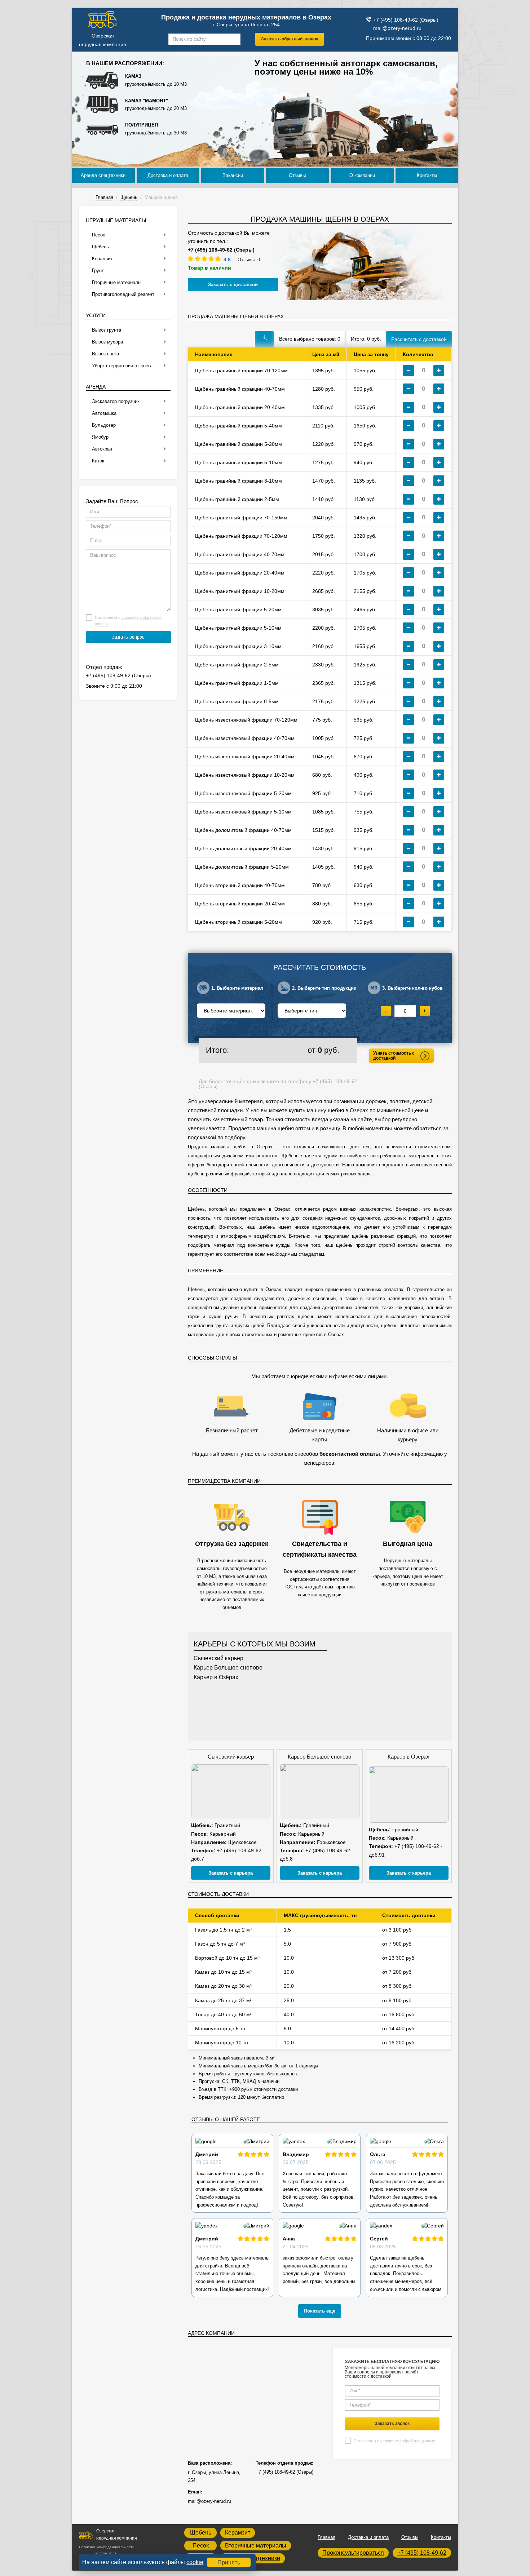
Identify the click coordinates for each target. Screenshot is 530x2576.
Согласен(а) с (394, 2441)
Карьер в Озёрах (216, 1677)
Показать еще (320, 2311)
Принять (229, 2562)
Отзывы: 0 (249, 260)
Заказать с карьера (231, 1873)
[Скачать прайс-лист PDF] (264, 339)
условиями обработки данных (408, 2441)
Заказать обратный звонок (290, 39)
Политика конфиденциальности (107, 2547)
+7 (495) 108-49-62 (422, 2553)
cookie (195, 2562)
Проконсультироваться (353, 2553)
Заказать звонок (392, 2424)
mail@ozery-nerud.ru (397, 28)
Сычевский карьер (218, 1658)
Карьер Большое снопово (228, 1668)
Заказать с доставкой (233, 285)
